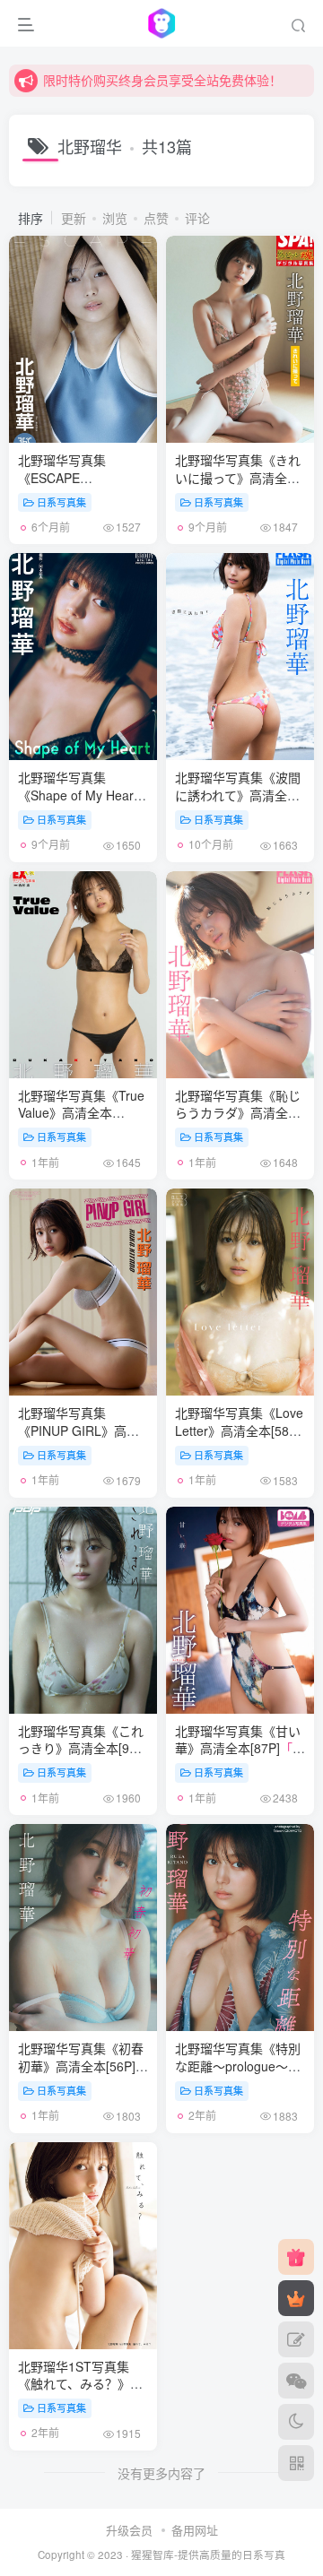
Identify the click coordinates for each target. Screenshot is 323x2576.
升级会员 (129, 2530)
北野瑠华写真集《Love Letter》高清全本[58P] (239, 1439)
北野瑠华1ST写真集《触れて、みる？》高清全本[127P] (80, 2384)
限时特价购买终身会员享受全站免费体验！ (162, 80)
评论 (197, 218)
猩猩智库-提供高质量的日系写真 (208, 2554)
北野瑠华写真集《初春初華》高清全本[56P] (83, 2075)
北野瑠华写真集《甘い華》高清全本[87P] (238, 1757)
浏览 (115, 218)
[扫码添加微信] (296, 2381)
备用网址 (195, 2530)
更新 (74, 218)
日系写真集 (61, 502)
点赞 (156, 218)
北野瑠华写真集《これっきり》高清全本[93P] (83, 1757)
